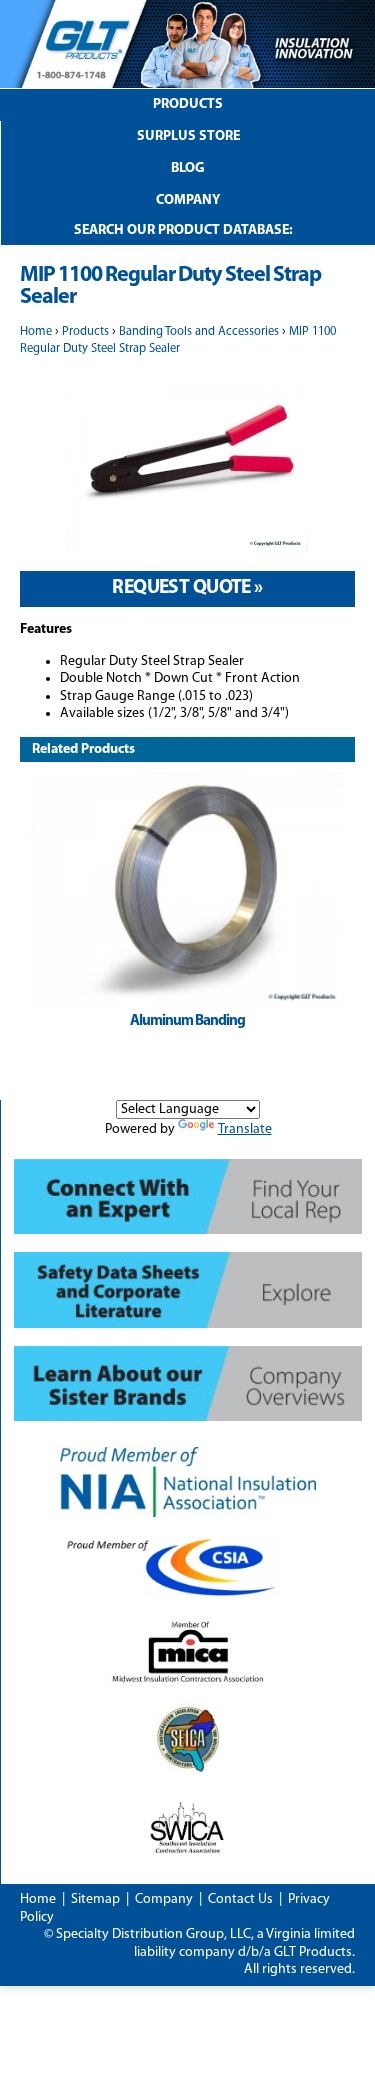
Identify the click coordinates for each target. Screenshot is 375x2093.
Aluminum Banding (187, 1021)
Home (36, 332)
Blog (188, 168)
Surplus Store (188, 136)
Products (188, 104)
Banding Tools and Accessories (199, 332)
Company (188, 200)
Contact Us (240, 1899)
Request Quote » (187, 588)
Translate (245, 1129)
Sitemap (95, 1899)
